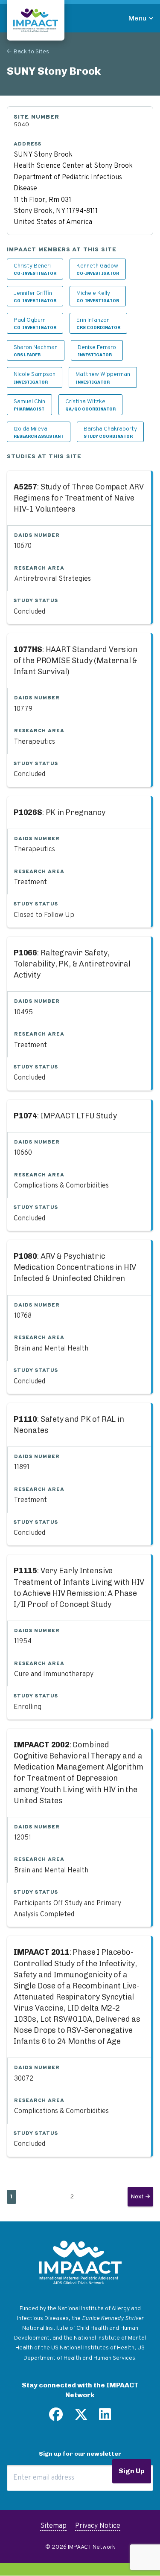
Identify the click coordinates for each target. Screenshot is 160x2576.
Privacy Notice (98, 2526)
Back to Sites (31, 52)
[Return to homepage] (36, 20)
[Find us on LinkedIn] (105, 2418)
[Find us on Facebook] (56, 2418)
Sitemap (53, 2526)
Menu (138, 18)
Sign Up (132, 2471)
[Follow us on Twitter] (81, 2418)
